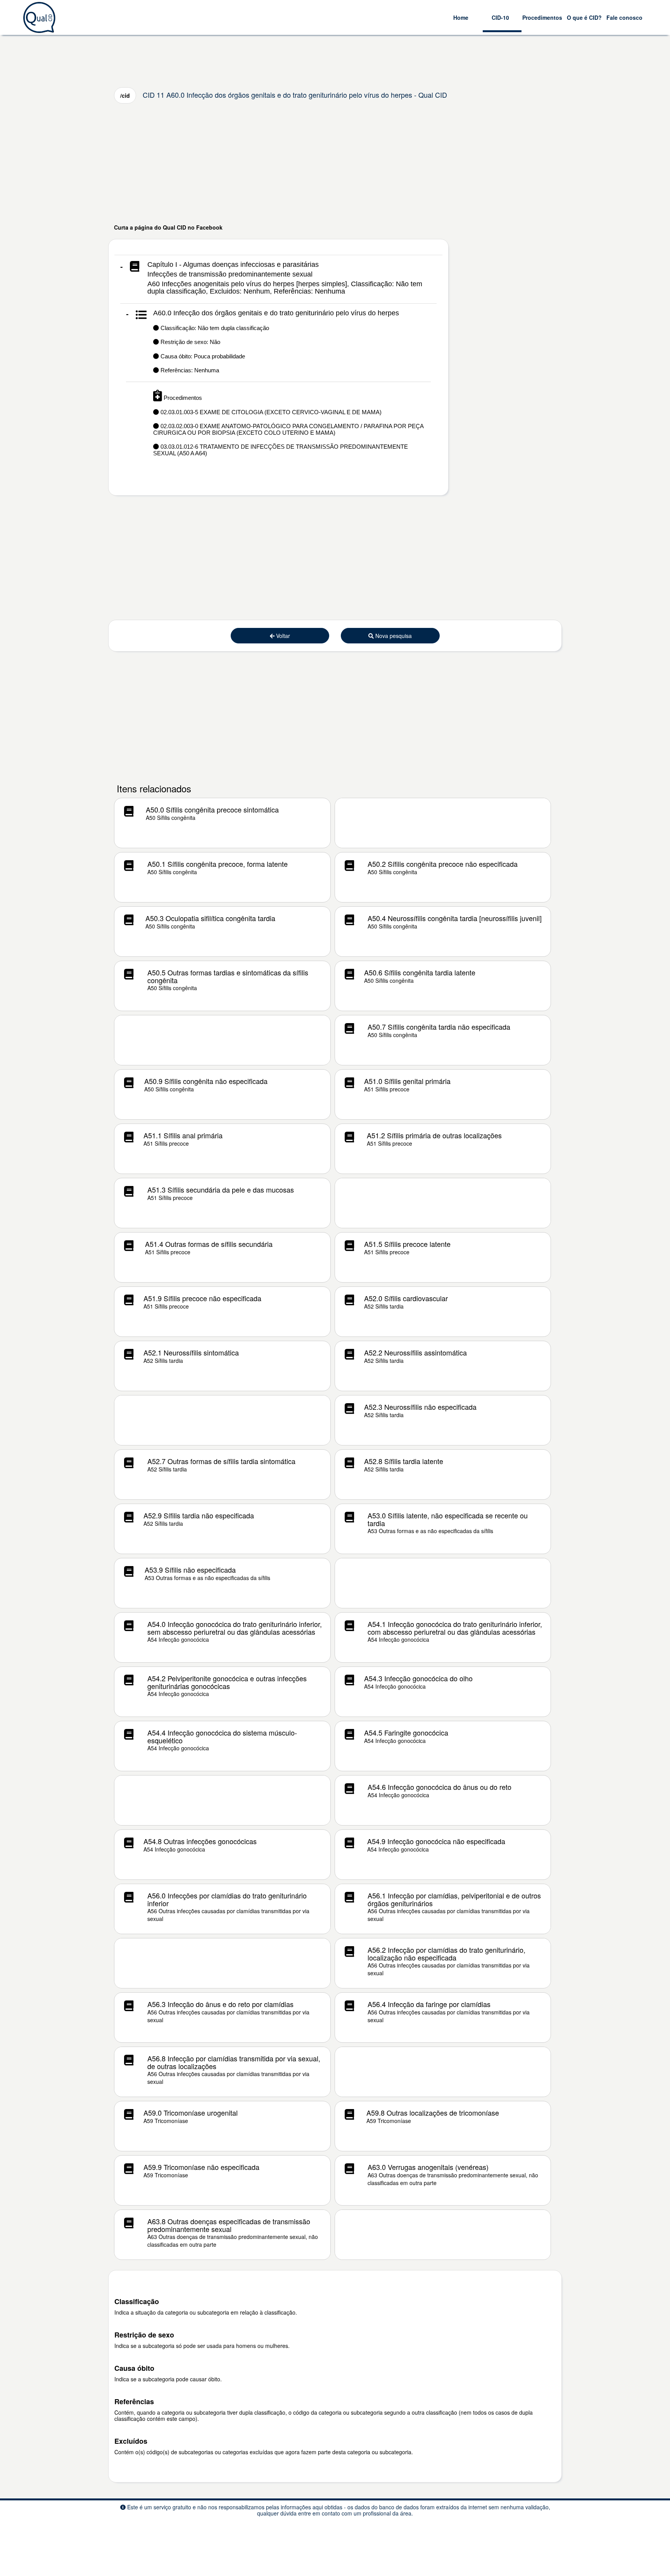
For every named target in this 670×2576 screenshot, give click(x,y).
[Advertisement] (335, 163)
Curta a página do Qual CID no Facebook (168, 227)
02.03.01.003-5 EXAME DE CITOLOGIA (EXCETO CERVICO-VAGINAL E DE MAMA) (270, 412)
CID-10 (500, 17)
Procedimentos (542, 17)
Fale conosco (624, 17)
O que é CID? (584, 17)
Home (461, 17)
